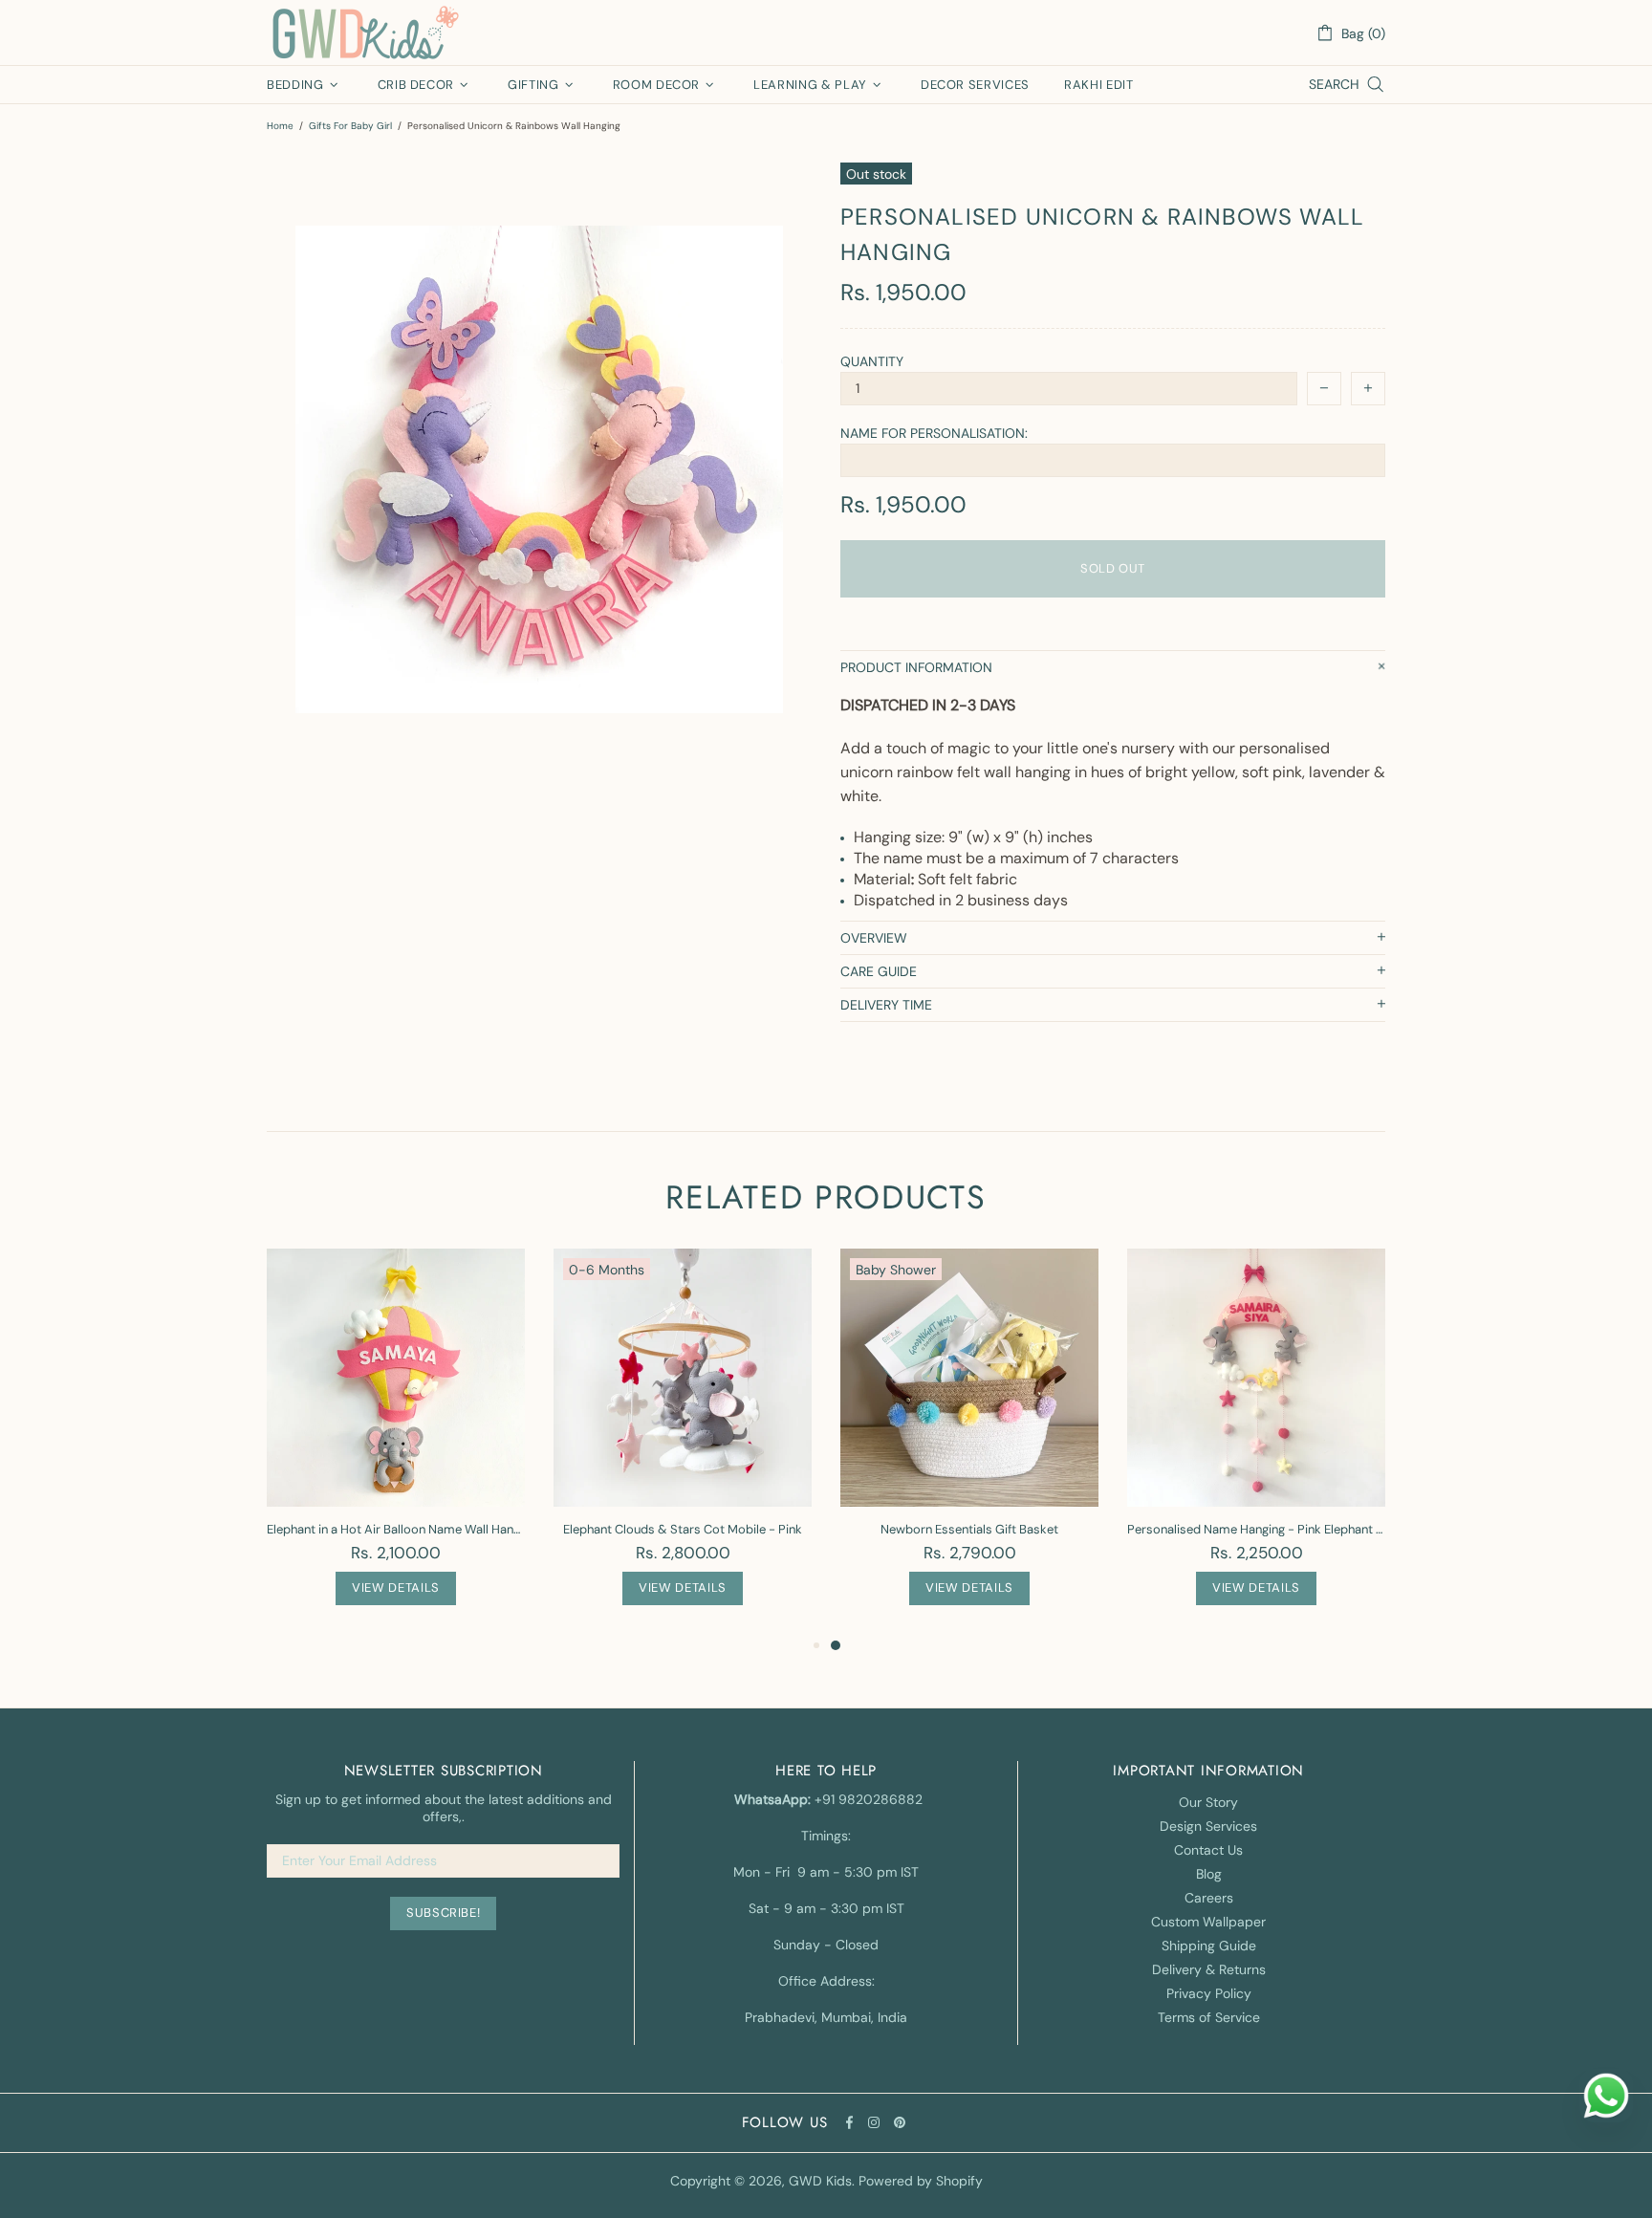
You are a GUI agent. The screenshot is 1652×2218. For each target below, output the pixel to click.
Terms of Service (1209, 2017)
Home (280, 126)
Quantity (872, 361)
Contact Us (1208, 1850)
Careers (1209, 1898)
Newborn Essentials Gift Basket (969, 1529)
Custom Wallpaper (1208, 1922)
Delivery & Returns (1209, 1969)
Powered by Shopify (921, 2181)
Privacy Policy (1209, 1993)
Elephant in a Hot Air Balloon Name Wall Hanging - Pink (396, 1529)
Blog (1209, 1874)
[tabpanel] (969, 1441)
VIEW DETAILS (396, 1587)
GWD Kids (364, 33)
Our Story (1208, 1802)
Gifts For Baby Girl (350, 126)
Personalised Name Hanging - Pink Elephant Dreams (1256, 1529)
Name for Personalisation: (934, 433)
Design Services (1208, 1826)
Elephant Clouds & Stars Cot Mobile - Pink (683, 1529)
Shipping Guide (1209, 1946)
